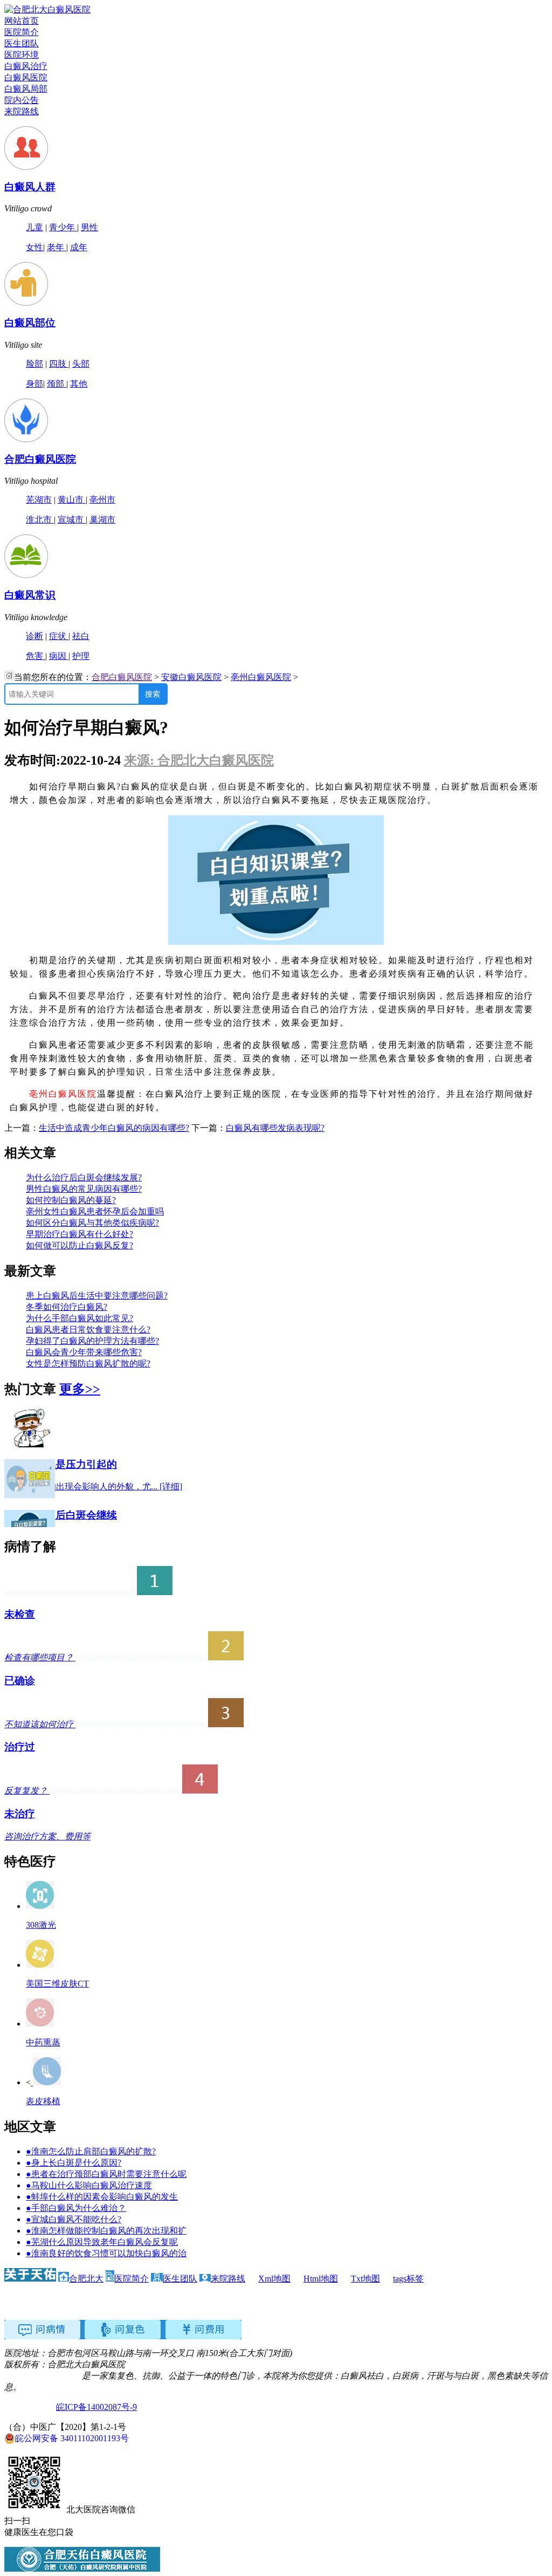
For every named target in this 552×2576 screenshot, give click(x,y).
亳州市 (102, 500)
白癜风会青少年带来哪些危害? (84, 1352)
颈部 (57, 384)
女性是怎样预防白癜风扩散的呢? (88, 1363)
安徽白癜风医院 (191, 677)
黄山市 (72, 500)
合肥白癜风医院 (40, 459)
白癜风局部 (26, 89)
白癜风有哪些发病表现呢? (275, 1128)
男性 (89, 227)
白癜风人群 (30, 187)
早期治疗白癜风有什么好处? (80, 1234)
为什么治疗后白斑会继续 (61, 1515)
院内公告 (22, 100)
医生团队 (22, 43)
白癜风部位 (30, 323)
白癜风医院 (26, 77)
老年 (57, 247)
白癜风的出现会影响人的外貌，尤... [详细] (93, 1486)
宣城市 (72, 520)
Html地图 (321, 2279)
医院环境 (22, 55)
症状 (59, 636)
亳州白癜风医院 (261, 677)
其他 (79, 384)
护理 (81, 656)
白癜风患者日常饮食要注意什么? (88, 1330)
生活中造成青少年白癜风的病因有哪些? (114, 1128)
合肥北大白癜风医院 (43, 2376)
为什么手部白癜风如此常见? (80, 1318)
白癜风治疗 (26, 66)
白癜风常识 (30, 595)
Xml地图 (274, 2279)
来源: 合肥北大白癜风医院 (199, 760)
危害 (36, 656)
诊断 (34, 636)
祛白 (81, 636)
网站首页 (22, 21)
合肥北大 (86, 2279)
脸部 (34, 364)
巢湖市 (102, 520)
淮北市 (40, 520)
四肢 (59, 364)
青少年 (63, 227)
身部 (34, 384)
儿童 (34, 227)
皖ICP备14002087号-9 (96, 2407)
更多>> (80, 1389)
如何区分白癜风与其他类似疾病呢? (92, 1223)
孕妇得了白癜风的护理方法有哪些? (92, 1341)
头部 (81, 364)
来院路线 (22, 111)
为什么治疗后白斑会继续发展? (84, 1177)
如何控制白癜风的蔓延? (71, 1200)
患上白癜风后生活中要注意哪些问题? (97, 1296)
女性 (34, 247)
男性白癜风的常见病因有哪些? (84, 1189)
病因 (59, 656)
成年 (79, 247)
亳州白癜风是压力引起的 (61, 1464)
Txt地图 (365, 2279)
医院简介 (22, 32)
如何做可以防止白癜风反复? (80, 1245)
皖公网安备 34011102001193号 (72, 2438)
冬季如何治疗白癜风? (67, 1307)
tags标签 (408, 2279)
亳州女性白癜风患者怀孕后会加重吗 (95, 1211)
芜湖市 (39, 500)
